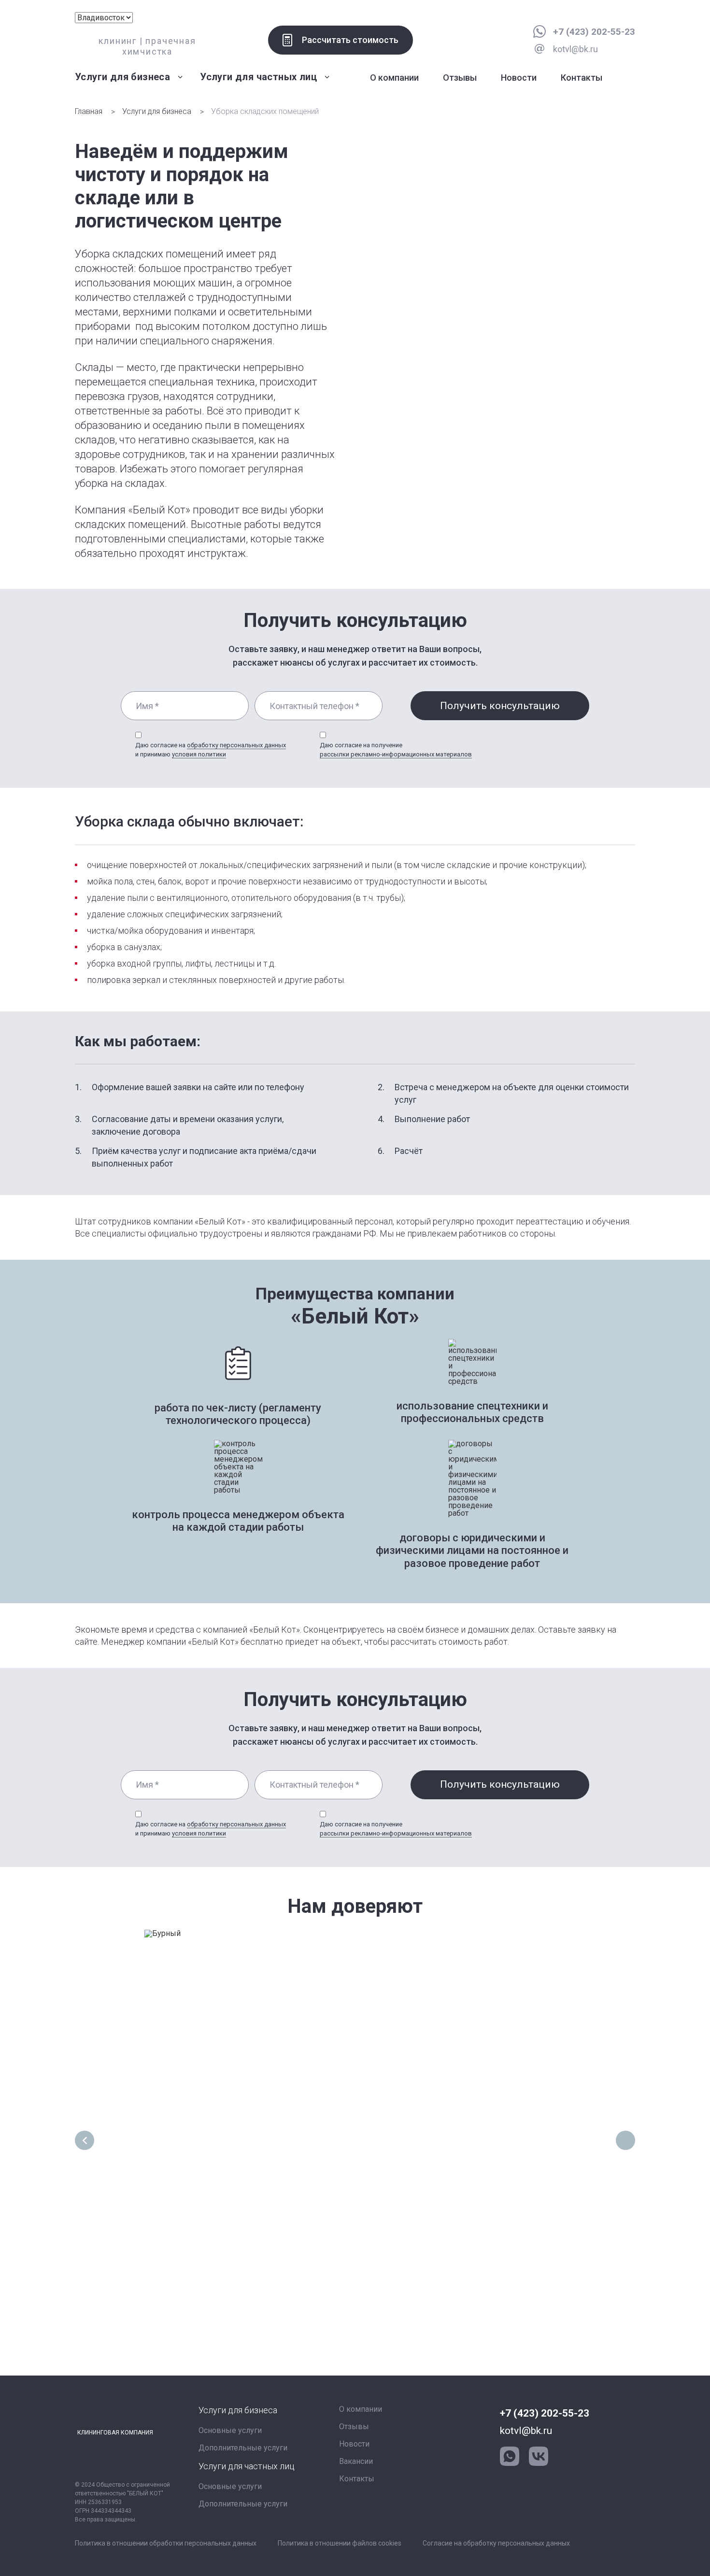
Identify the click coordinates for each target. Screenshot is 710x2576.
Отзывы (460, 78)
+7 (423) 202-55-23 (594, 32)
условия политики (199, 754)
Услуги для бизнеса (157, 111)
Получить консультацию (500, 706)
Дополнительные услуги (243, 2448)
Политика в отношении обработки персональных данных (166, 2543)
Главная (89, 111)
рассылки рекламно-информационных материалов (396, 754)
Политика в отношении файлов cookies (340, 2543)
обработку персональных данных (236, 745)
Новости (519, 78)
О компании (394, 78)
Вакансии (356, 2461)
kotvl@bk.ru (526, 2431)
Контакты (582, 78)
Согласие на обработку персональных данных (496, 2543)
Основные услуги (230, 2430)
